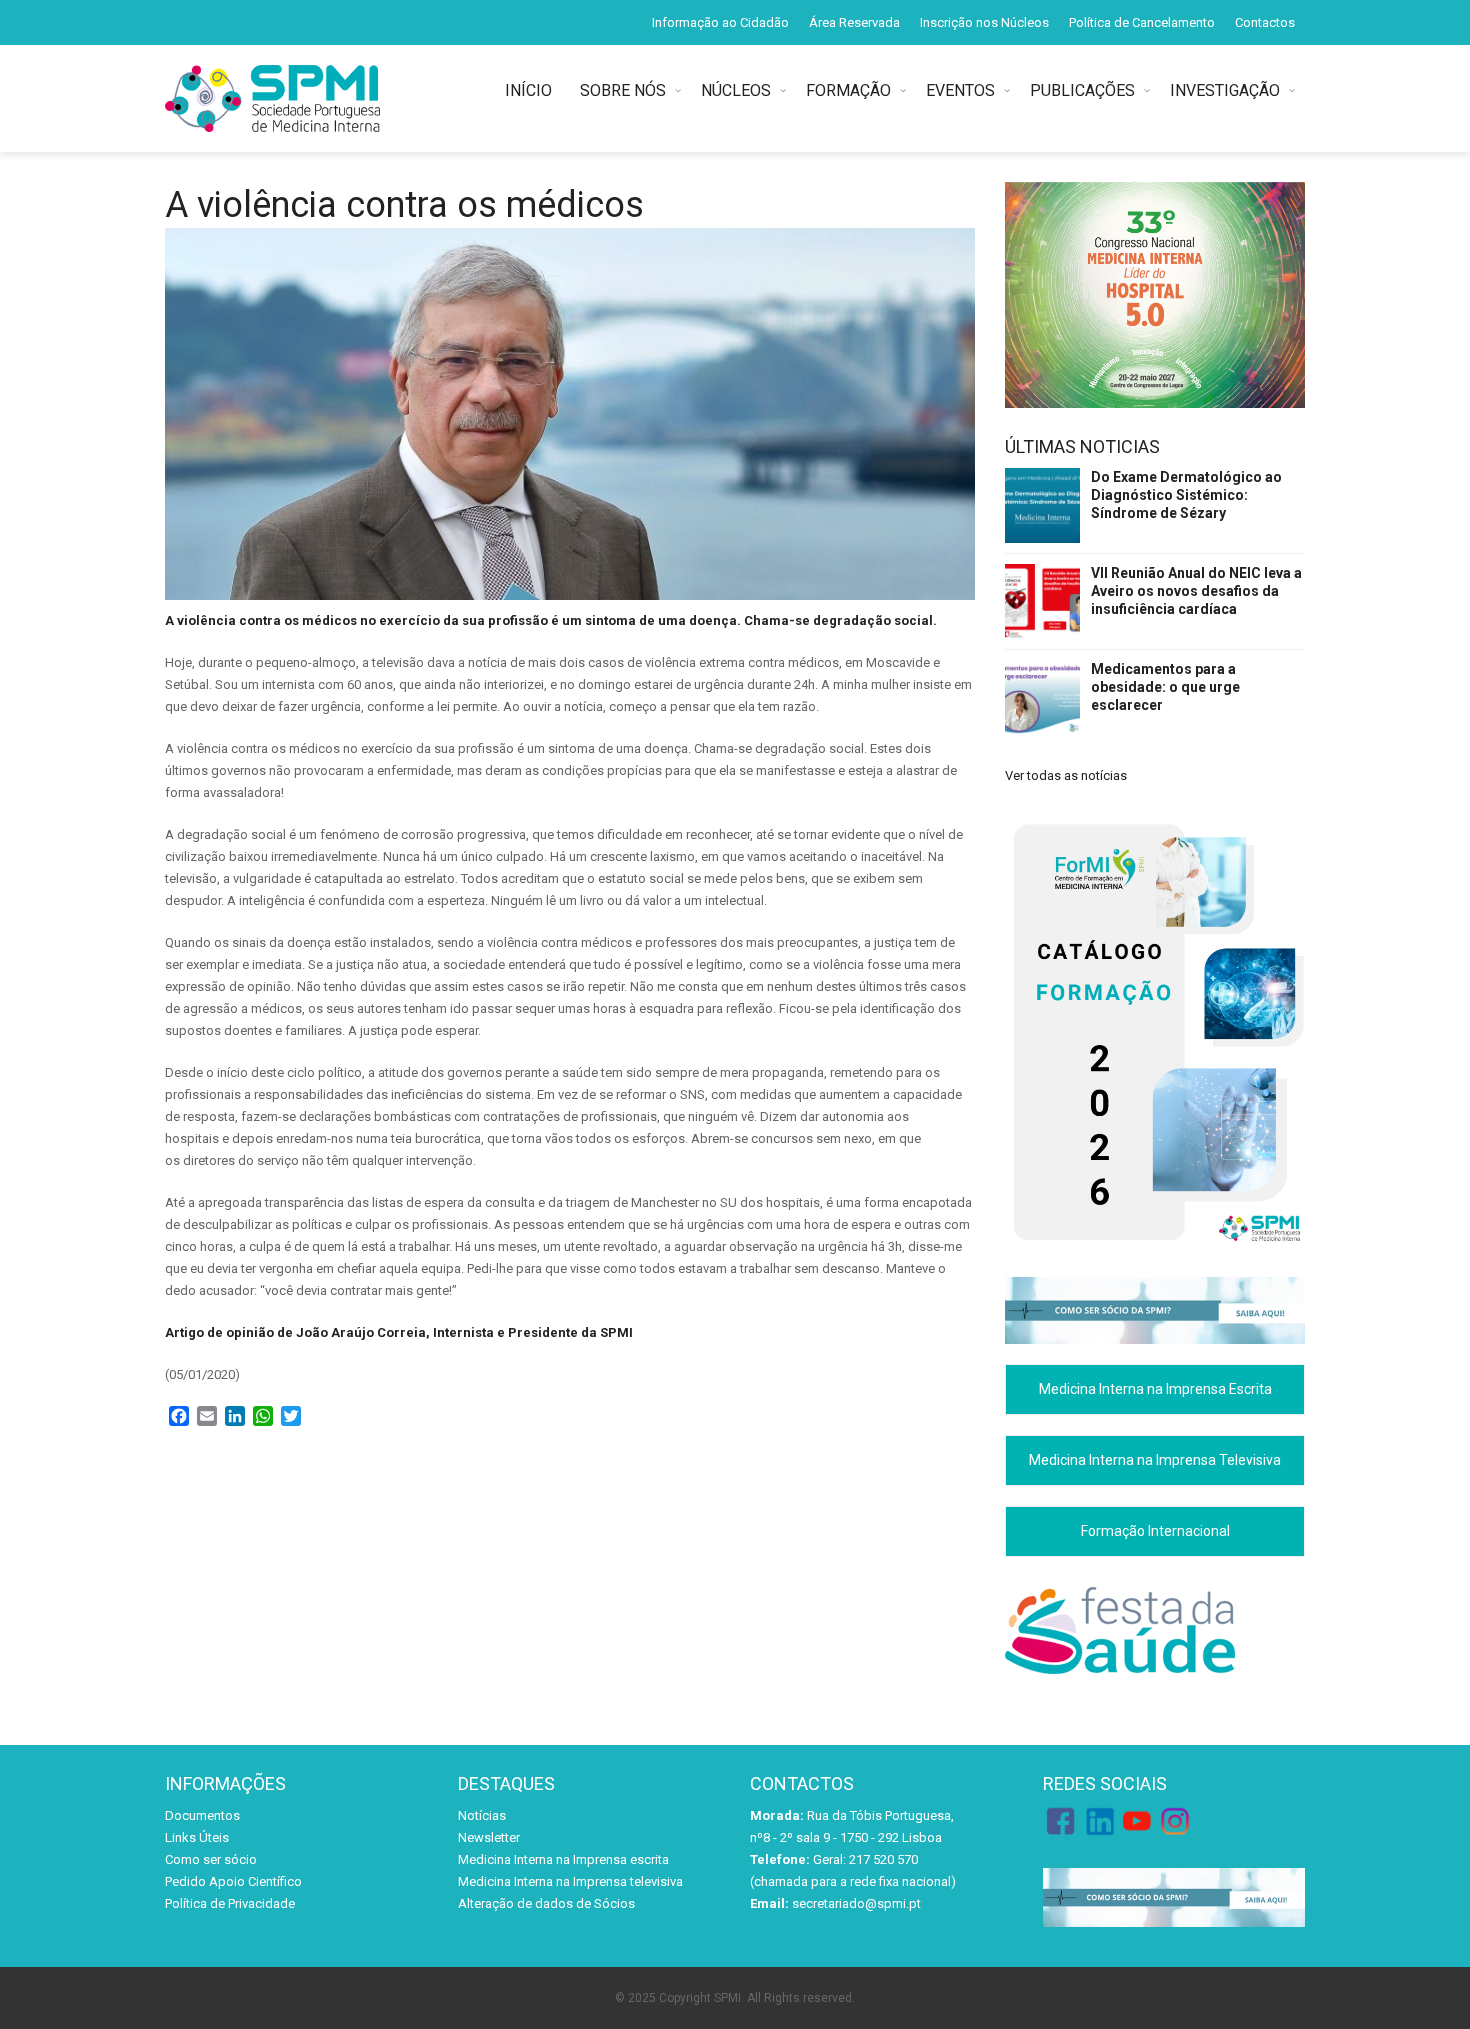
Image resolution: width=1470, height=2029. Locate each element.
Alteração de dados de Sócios (546, 1903)
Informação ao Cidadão (720, 22)
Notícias (482, 1815)
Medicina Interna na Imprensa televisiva (570, 1881)
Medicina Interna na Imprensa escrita (563, 1859)
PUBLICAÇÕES (1082, 90)
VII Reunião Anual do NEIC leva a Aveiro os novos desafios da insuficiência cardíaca (1196, 591)
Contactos (1265, 22)
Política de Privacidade (230, 1903)
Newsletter (489, 1837)
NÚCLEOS (736, 90)
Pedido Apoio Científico (233, 1881)
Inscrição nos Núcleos (984, 22)
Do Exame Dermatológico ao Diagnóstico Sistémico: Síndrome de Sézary (1186, 495)
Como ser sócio (211, 1859)
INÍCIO (532, 90)
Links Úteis (197, 1837)
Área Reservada (854, 22)
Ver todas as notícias (1066, 775)
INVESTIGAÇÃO (1225, 90)
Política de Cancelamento (1142, 22)
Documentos (202, 1815)
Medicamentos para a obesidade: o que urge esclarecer (1165, 687)
